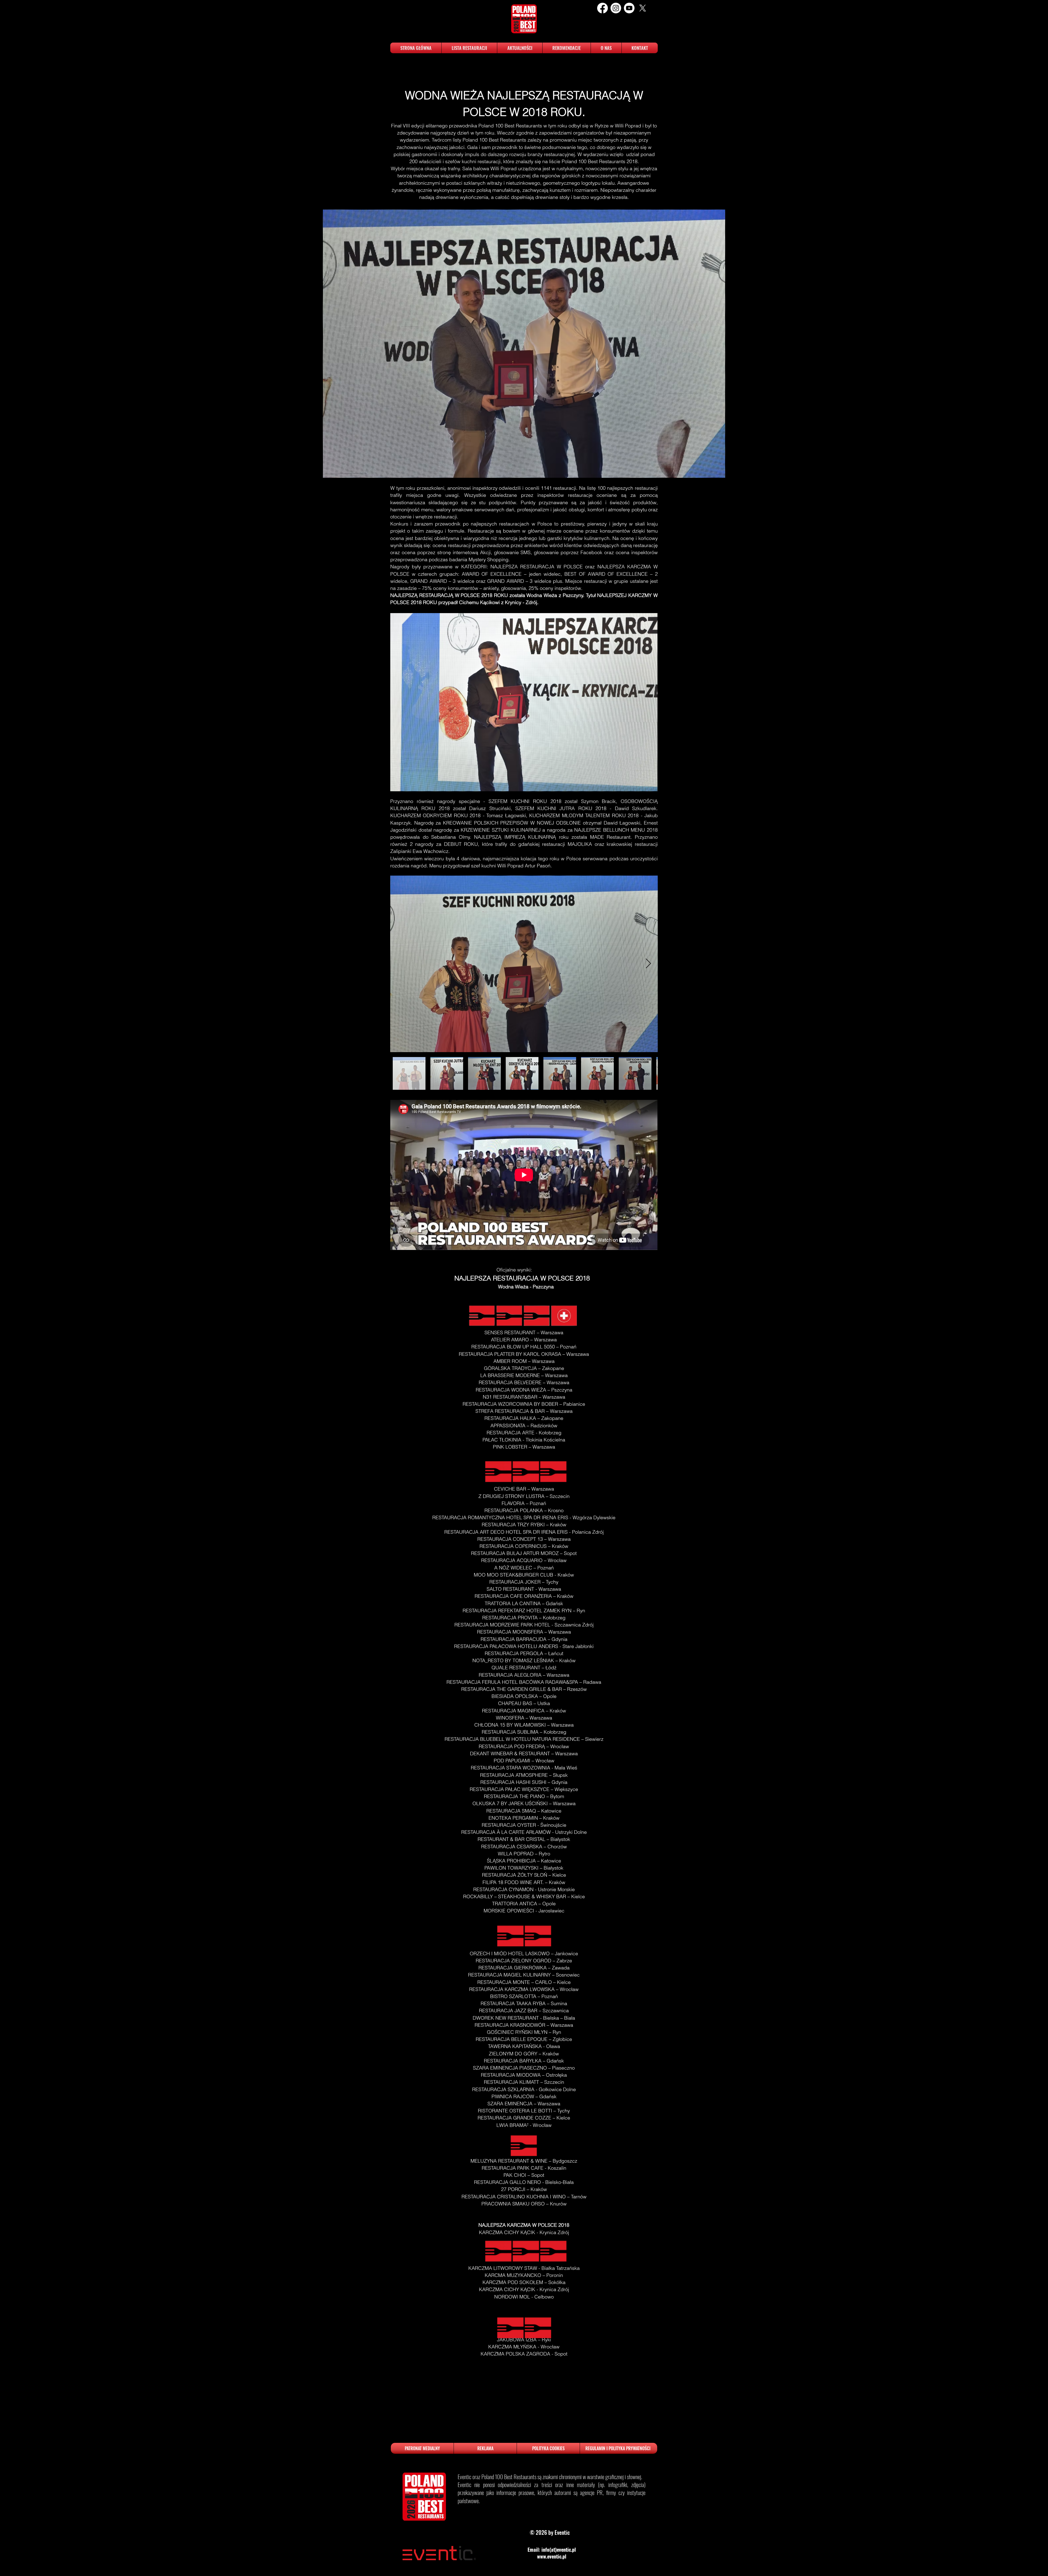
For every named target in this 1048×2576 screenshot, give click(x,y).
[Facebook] (602, 8)
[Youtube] (629, 8)
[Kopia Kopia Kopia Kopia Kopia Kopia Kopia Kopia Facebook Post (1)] (643, 8)
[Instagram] (616, 8)
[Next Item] (648, 964)
